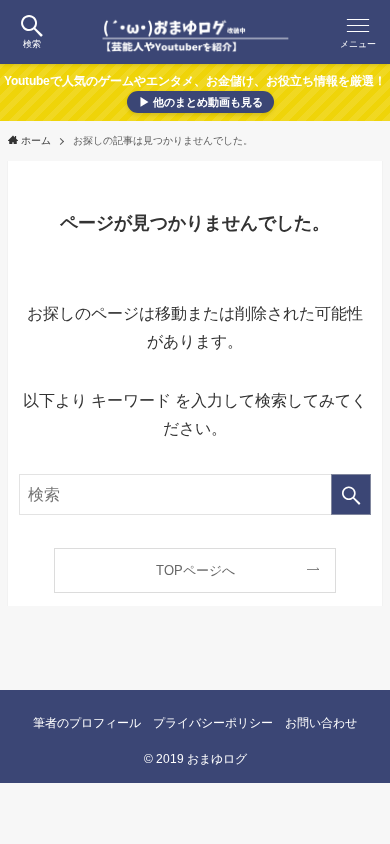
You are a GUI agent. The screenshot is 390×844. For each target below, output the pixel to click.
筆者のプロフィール (87, 722)
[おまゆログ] (195, 32)
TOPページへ (195, 570)
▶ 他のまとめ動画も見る (201, 102)
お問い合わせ (321, 722)
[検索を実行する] (351, 494)
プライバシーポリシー (213, 722)
